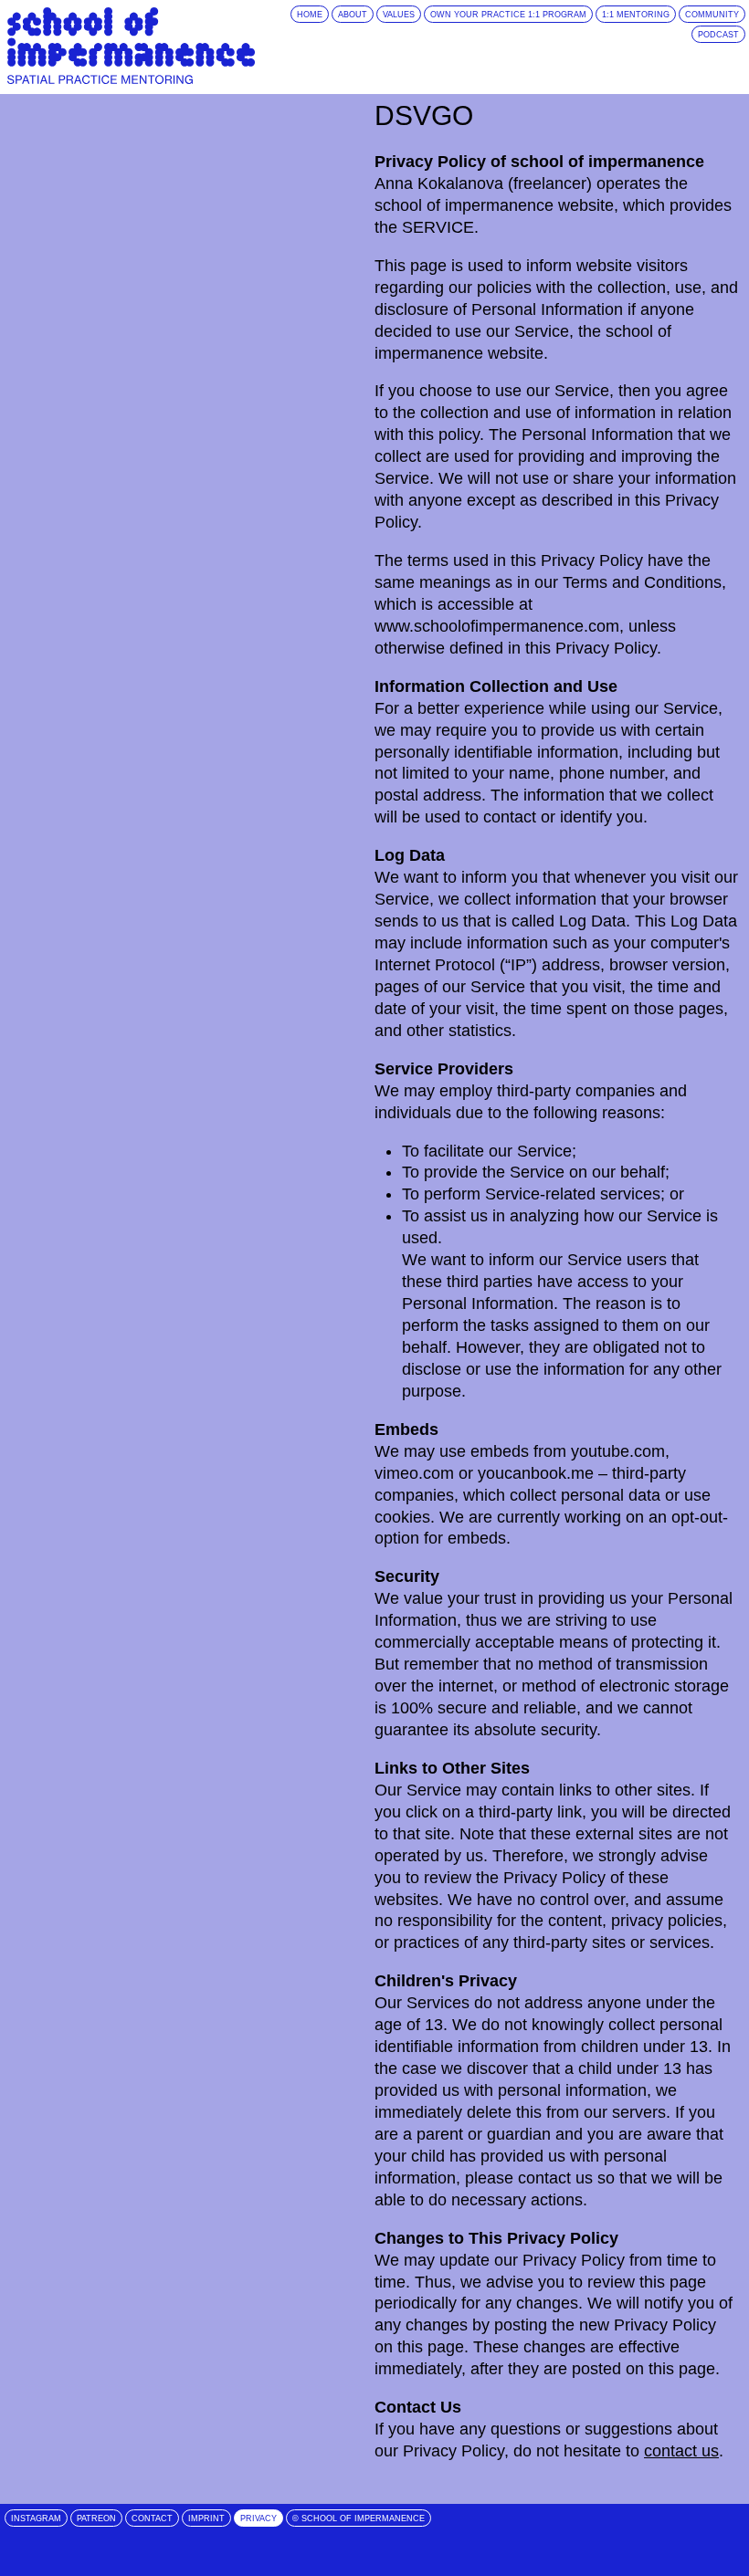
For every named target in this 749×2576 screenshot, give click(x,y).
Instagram (36, 2518)
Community (712, 15)
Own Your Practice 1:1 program (508, 15)
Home (310, 15)
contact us (681, 2451)
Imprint (206, 2518)
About (353, 15)
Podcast (718, 35)
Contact (152, 2518)
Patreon (96, 2518)
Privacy (258, 2518)
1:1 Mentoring (636, 15)
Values (399, 15)
